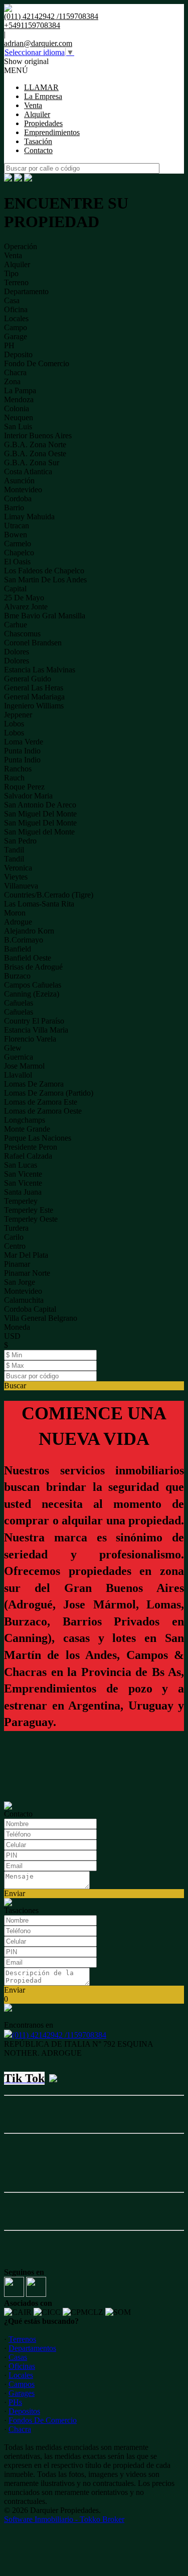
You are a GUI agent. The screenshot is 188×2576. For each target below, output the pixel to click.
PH (9, 345)
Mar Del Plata (26, 1255)
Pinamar (17, 1264)
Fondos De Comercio (43, 2420)
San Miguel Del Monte (40, 814)
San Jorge (20, 1282)
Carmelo (18, 544)
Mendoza (19, 399)
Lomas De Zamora (34, 1084)
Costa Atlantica (28, 472)
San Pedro (20, 841)
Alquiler (37, 114)
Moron (15, 913)
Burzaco (17, 976)
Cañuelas (19, 1003)
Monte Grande (27, 1129)
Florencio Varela (30, 1039)
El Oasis (17, 562)
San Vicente (23, 1174)
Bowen (16, 535)
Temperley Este (29, 1210)
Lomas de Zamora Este (41, 1102)
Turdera (16, 1228)
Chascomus (22, 634)
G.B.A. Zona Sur (32, 463)
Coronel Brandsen (33, 643)
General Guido (28, 679)
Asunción (19, 481)
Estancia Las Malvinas (40, 670)
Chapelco (19, 553)
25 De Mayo (24, 598)
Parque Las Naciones (38, 1138)
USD (12, 1336)
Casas (18, 2357)
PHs (15, 2402)
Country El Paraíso (34, 1021)
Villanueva (21, 886)
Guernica (19, 1057)
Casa (12, 300)
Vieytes (16, 877)
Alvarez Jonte (26, 607)
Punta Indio (22, 751)
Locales (16, 318)
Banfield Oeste (28, 958)
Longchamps (25, 1120)
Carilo (14, 1237)
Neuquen (19, 417)
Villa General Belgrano (41, 1318)
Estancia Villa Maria (36, 1030)
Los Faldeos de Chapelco (44, 571)
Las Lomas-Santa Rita (39, 904)
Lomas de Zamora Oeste (43, 1111)
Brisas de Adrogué (33, 967)
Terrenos (22, 2339)
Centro (15, 1246)
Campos (22, 2384)
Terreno (16, 282)
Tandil (14, 850)
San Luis (18, 426)
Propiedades (43, 123)
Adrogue (18, 922)
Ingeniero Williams (34, 706)
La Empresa (43, 96)
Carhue (16, 625)
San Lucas (21, 1165)
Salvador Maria (28, 796)
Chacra (15, 372)
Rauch (14, 778)
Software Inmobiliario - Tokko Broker (64, 2519)
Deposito (18, 354)
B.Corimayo (24, 940)
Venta (33, 105)
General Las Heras (34, 688)
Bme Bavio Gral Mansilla (45, 616)
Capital (15, 589)
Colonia (17, 408)
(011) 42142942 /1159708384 (59, 2035)
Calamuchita (24, 1300)
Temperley (21, 1201)
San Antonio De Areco (40, 805)
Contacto (38, 150)
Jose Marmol (24, 1066)
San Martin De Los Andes (45, 580)
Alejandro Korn (29, 931)
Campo (16, 327)
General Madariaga (34, 697)
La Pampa (20, 390)
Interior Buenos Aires (38, 436)
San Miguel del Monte (39, 832)
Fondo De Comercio (37, 363)
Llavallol (18, 1075)
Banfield (18, 949)
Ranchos (18, 769)
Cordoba (18, 499)
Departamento (26, 291)
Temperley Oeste (31, 1219)
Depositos (24, 2411)
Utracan (17, 526)
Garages (22, 2393)
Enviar (15, 1893)
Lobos (14, 724)
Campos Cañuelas (33, 985)
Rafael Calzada (28, 1156)
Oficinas (22, 2366)
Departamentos (32, 2348)
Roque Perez (24, 787)
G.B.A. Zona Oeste (35, 454)
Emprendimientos (52, 132)
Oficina (16, 309)
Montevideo (23, 490)
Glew (13, 1048)
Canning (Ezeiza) (32, 994)
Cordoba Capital (30, 1309)
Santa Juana (23, 1192)
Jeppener (18, 715)
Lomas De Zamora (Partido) (49, 1093)
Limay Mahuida (29, 517)
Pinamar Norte (27, 1273)
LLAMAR (41, 87)
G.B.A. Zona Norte (35, 445)
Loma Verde (24, 742)
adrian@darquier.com (38, 43)
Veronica (18, 868)
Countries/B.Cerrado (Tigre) (49, 895)
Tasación (38, 141)
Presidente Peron (31, 1147)
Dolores (17, 652)
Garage (16, 336)
